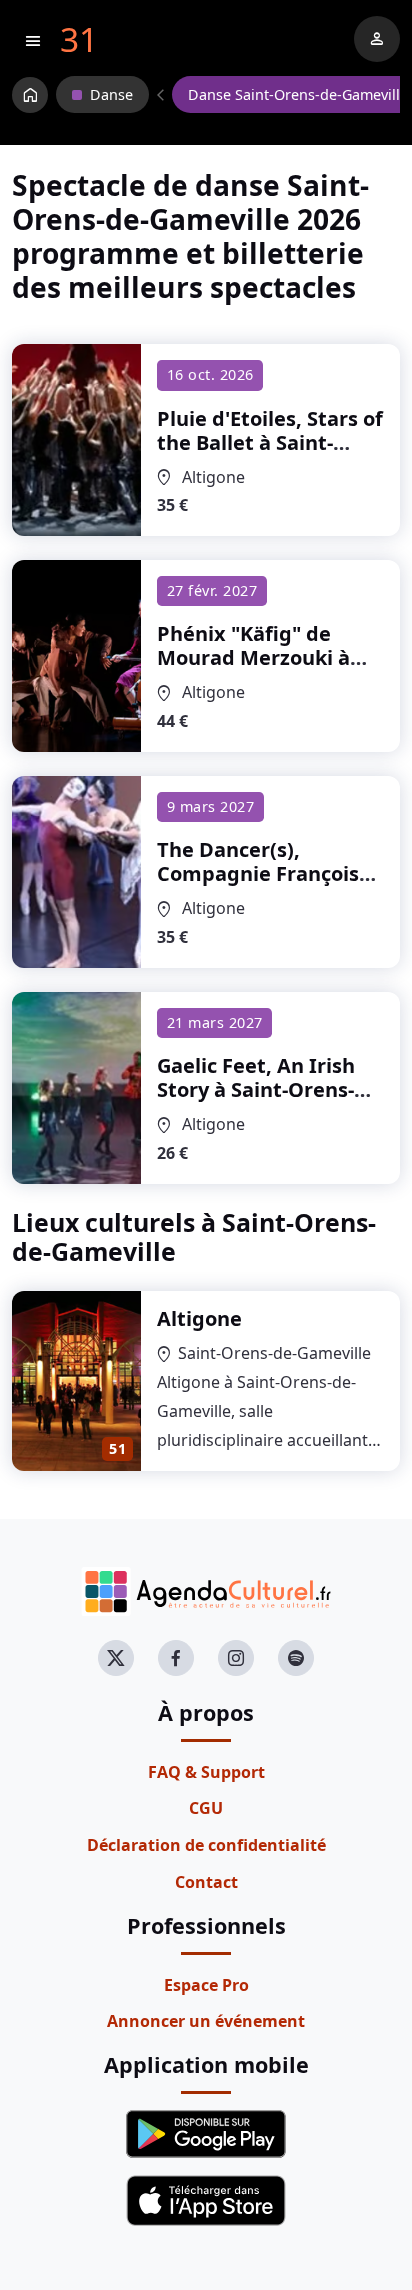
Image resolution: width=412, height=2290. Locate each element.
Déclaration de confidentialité (206, 1845)
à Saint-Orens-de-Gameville (270, 442)
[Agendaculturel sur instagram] (236, 1658)
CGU (206, 1808)
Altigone (199, 1318)
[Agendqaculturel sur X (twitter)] (116, 1658)
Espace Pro (206, 1985)
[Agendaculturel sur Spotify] (296, 1658)
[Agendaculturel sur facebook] (176, 1658)
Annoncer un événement (206, 2021)
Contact (206, 1882)
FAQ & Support (206, 1772)
